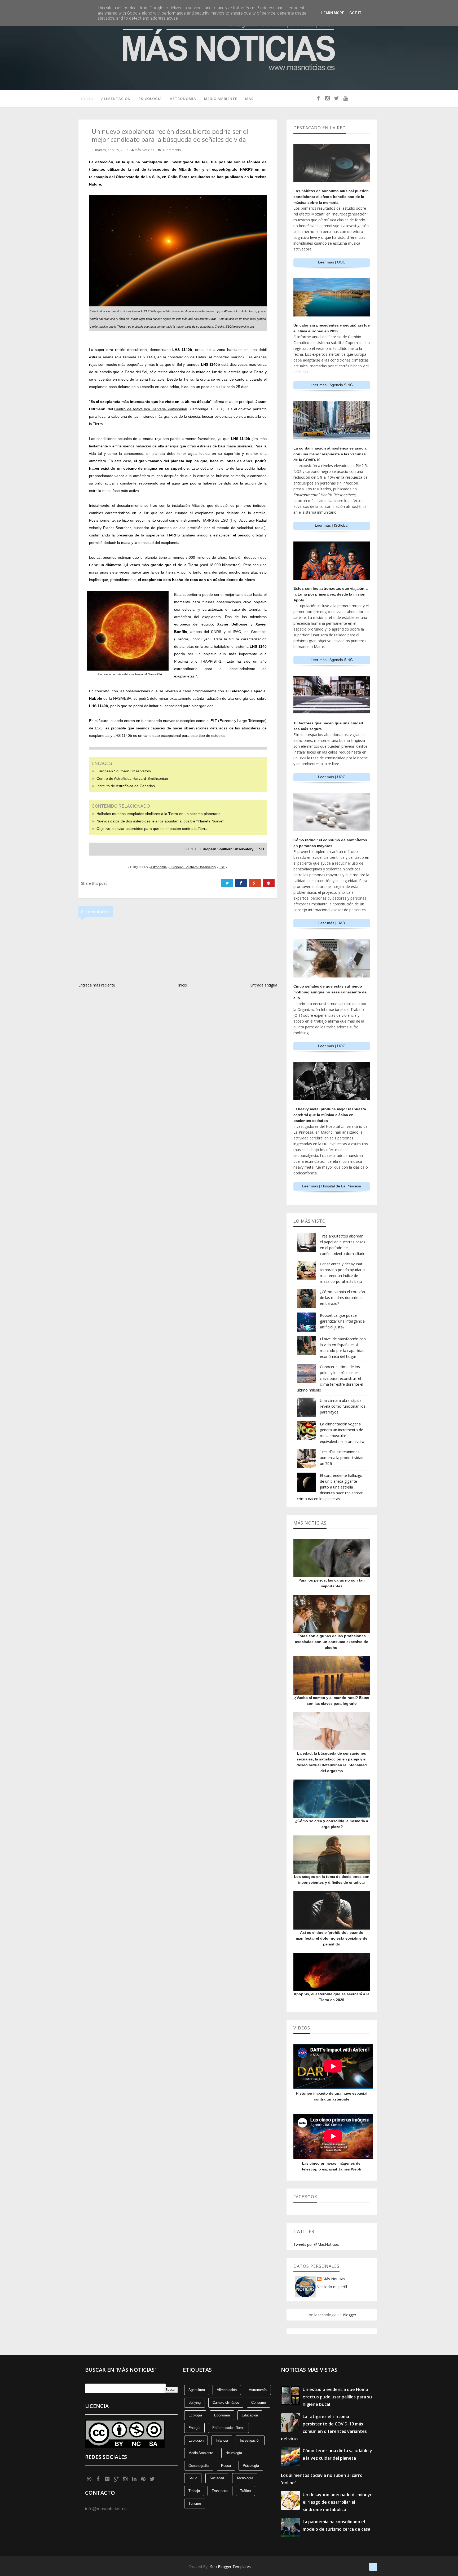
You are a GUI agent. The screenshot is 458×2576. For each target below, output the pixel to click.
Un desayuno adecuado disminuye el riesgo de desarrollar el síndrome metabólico (338, 2502)
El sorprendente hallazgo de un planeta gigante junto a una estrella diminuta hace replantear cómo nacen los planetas (330, 1487)
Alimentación (116, 99)
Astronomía (183, 99)
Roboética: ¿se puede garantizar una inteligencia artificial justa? (342, 1321)
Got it (355, 13)
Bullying (195, 2403)
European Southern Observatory (124, 771)
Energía (194, 2428)
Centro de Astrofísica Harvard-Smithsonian (132, 778)
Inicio (87, 99)
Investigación (250, 2440)
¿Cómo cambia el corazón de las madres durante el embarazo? (342, 1298)
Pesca (226, 2466)
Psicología (150, 99)
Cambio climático (226, 2403)
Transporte (220, 2491)
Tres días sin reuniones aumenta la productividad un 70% (342, 1458)
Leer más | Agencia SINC (332, 385)
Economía (222, 2415)
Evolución (196, 2440)
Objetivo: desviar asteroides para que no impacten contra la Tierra (152, 829)
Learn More (333, 13)
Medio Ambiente (221, 99)
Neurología (234, 2453)
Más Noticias (334, 2279)
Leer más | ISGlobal (332, 525)
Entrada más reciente (97, 985)
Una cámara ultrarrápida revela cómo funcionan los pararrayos (343, 1406)
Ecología (195, 2415)
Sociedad (217, 2478)
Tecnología (245, 2478)
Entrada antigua (264, 985)
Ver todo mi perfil (332, 2287)
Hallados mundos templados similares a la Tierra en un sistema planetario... (160, 814)
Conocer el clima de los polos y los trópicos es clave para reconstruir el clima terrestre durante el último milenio (330, 1378)
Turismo (195, 2504)
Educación (250, 2415)
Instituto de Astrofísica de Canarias (126, 786)
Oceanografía (199, 2466)
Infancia (222, 2440)
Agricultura (197, 2390)
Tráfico (245, 2491)
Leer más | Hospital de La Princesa (332, 1186)
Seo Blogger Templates (230, 2567)
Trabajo (194, 2491)
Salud (193, 2478)
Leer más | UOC (332, 262)
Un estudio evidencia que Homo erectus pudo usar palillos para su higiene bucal (337, 2397)
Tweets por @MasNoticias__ (318, 2244)
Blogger (349, 2315)
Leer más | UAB (332, 923)
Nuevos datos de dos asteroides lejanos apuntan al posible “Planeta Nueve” (160, 821)
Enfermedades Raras (228, 2428)
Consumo (259, 2403)
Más (249, 99)
